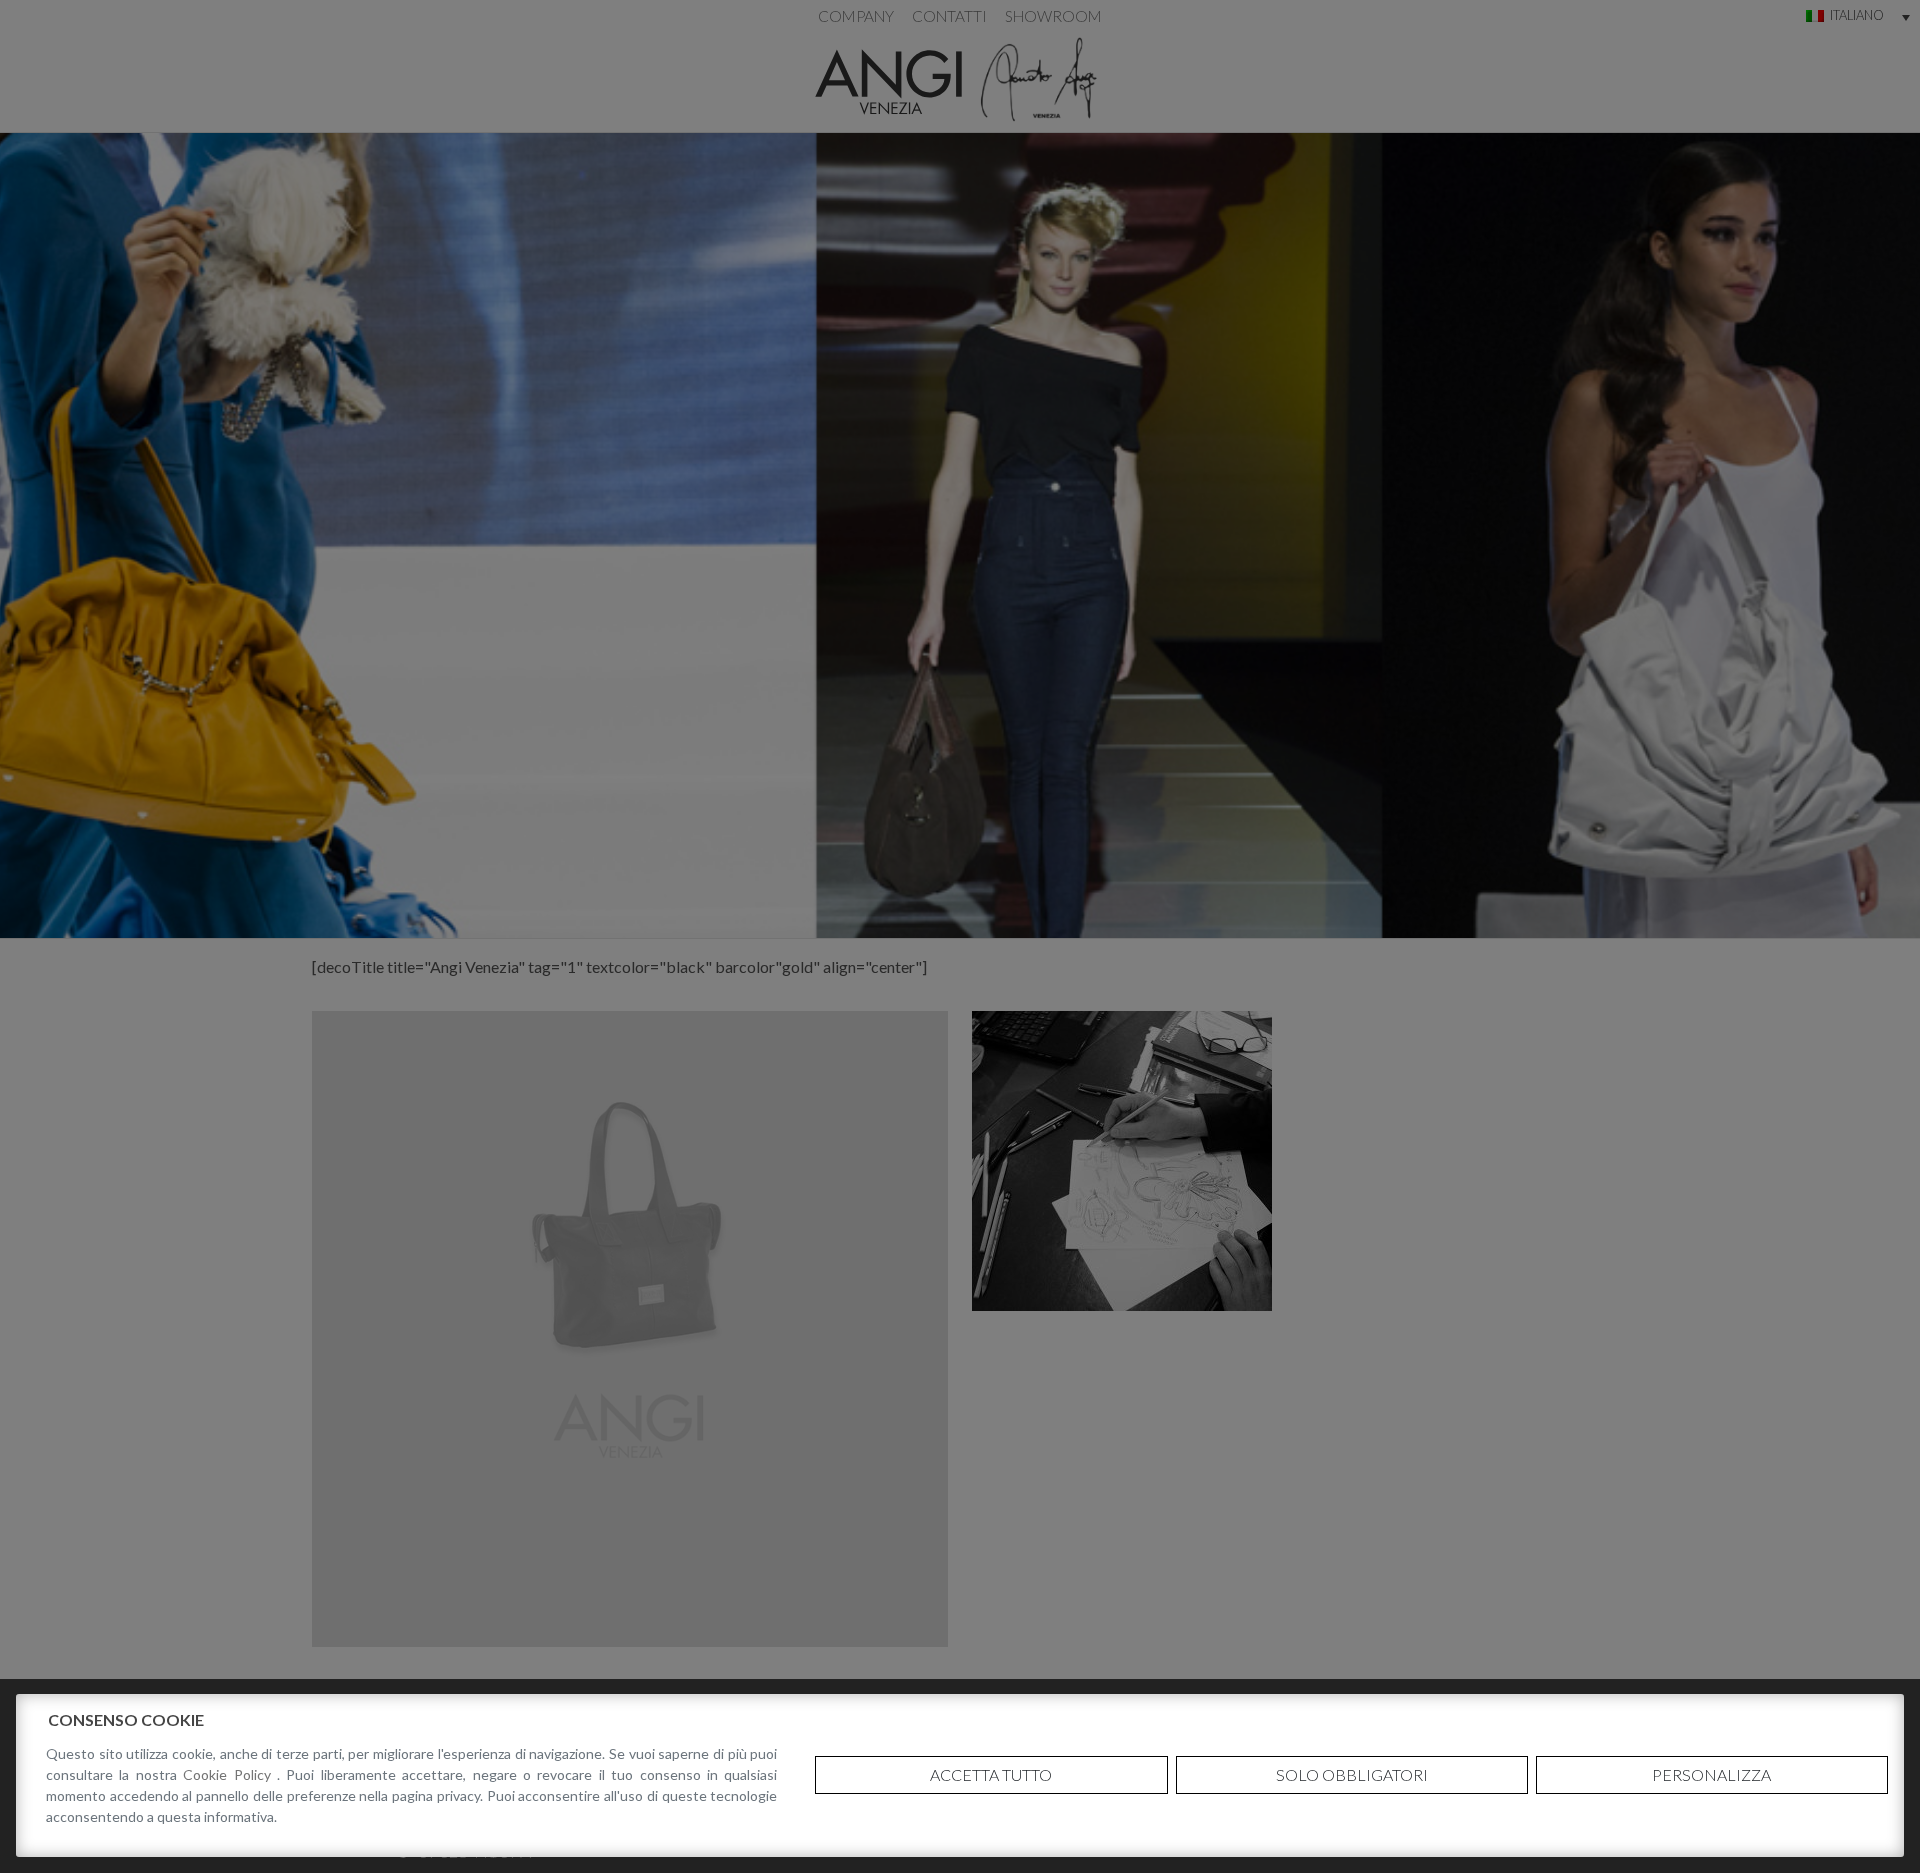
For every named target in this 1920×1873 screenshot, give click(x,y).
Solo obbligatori (1352, 1774)
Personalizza (1711, 1774)
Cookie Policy (230, 1774)
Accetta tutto (991, 1774)
